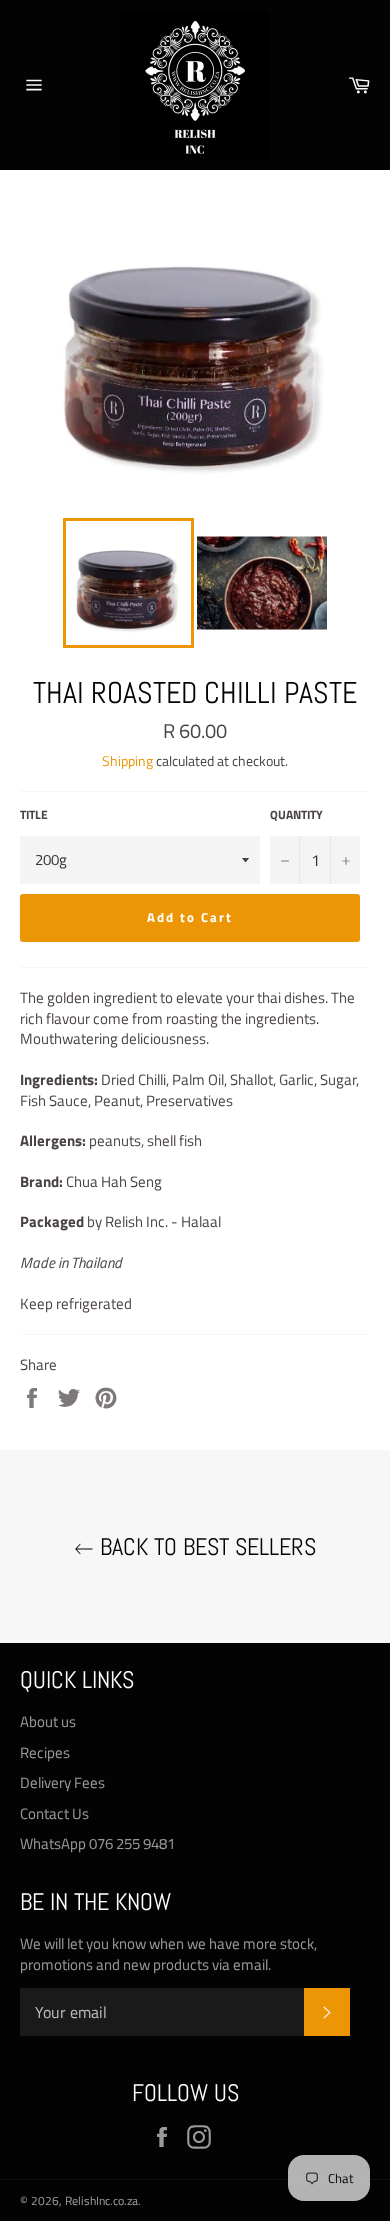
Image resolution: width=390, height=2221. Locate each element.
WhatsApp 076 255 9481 (97, 1843)
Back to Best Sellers (205, 1546)
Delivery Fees (62, 1782)
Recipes (45, 1752)
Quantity (296, 815)
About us (48, 1721)
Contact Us (54, 1813)
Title (34, 815)
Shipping (127, 760)
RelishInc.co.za (101, 2200)
